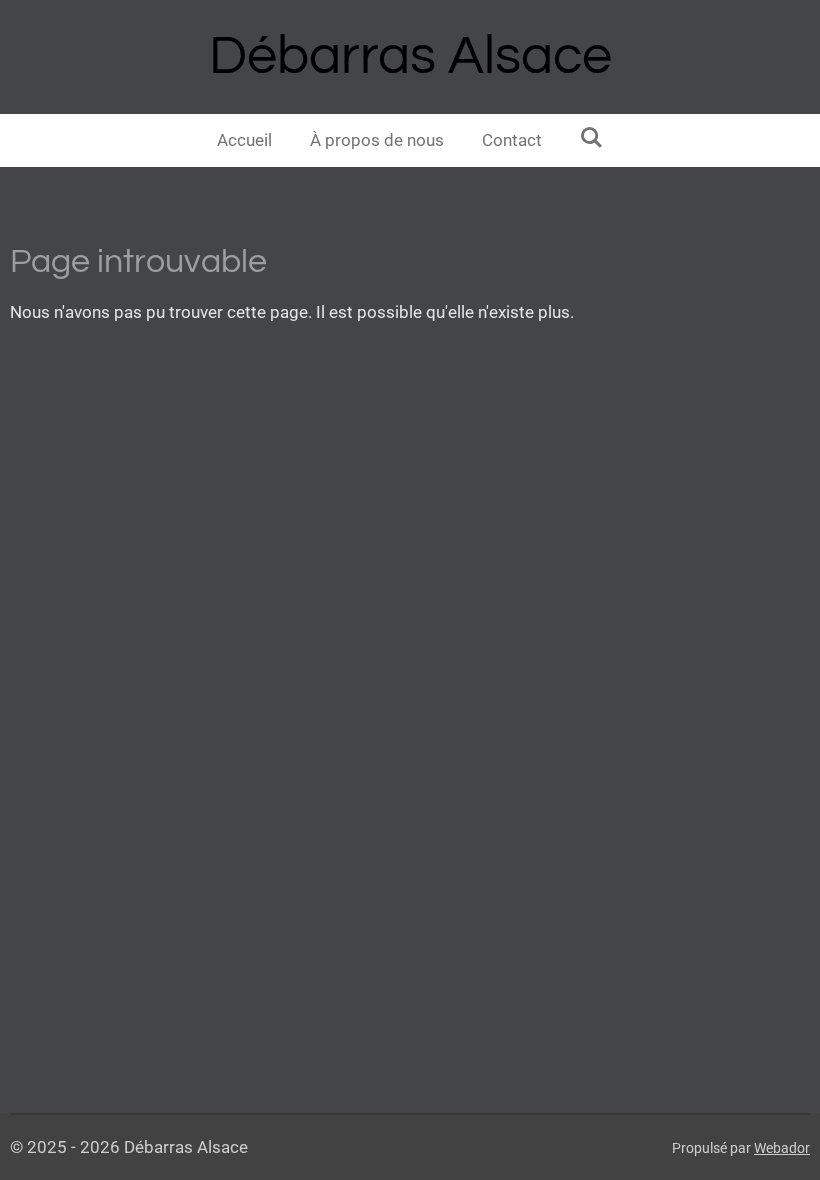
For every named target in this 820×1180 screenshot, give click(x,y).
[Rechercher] (592, 138)
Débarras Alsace (410, 56)
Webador (782, 1148)
